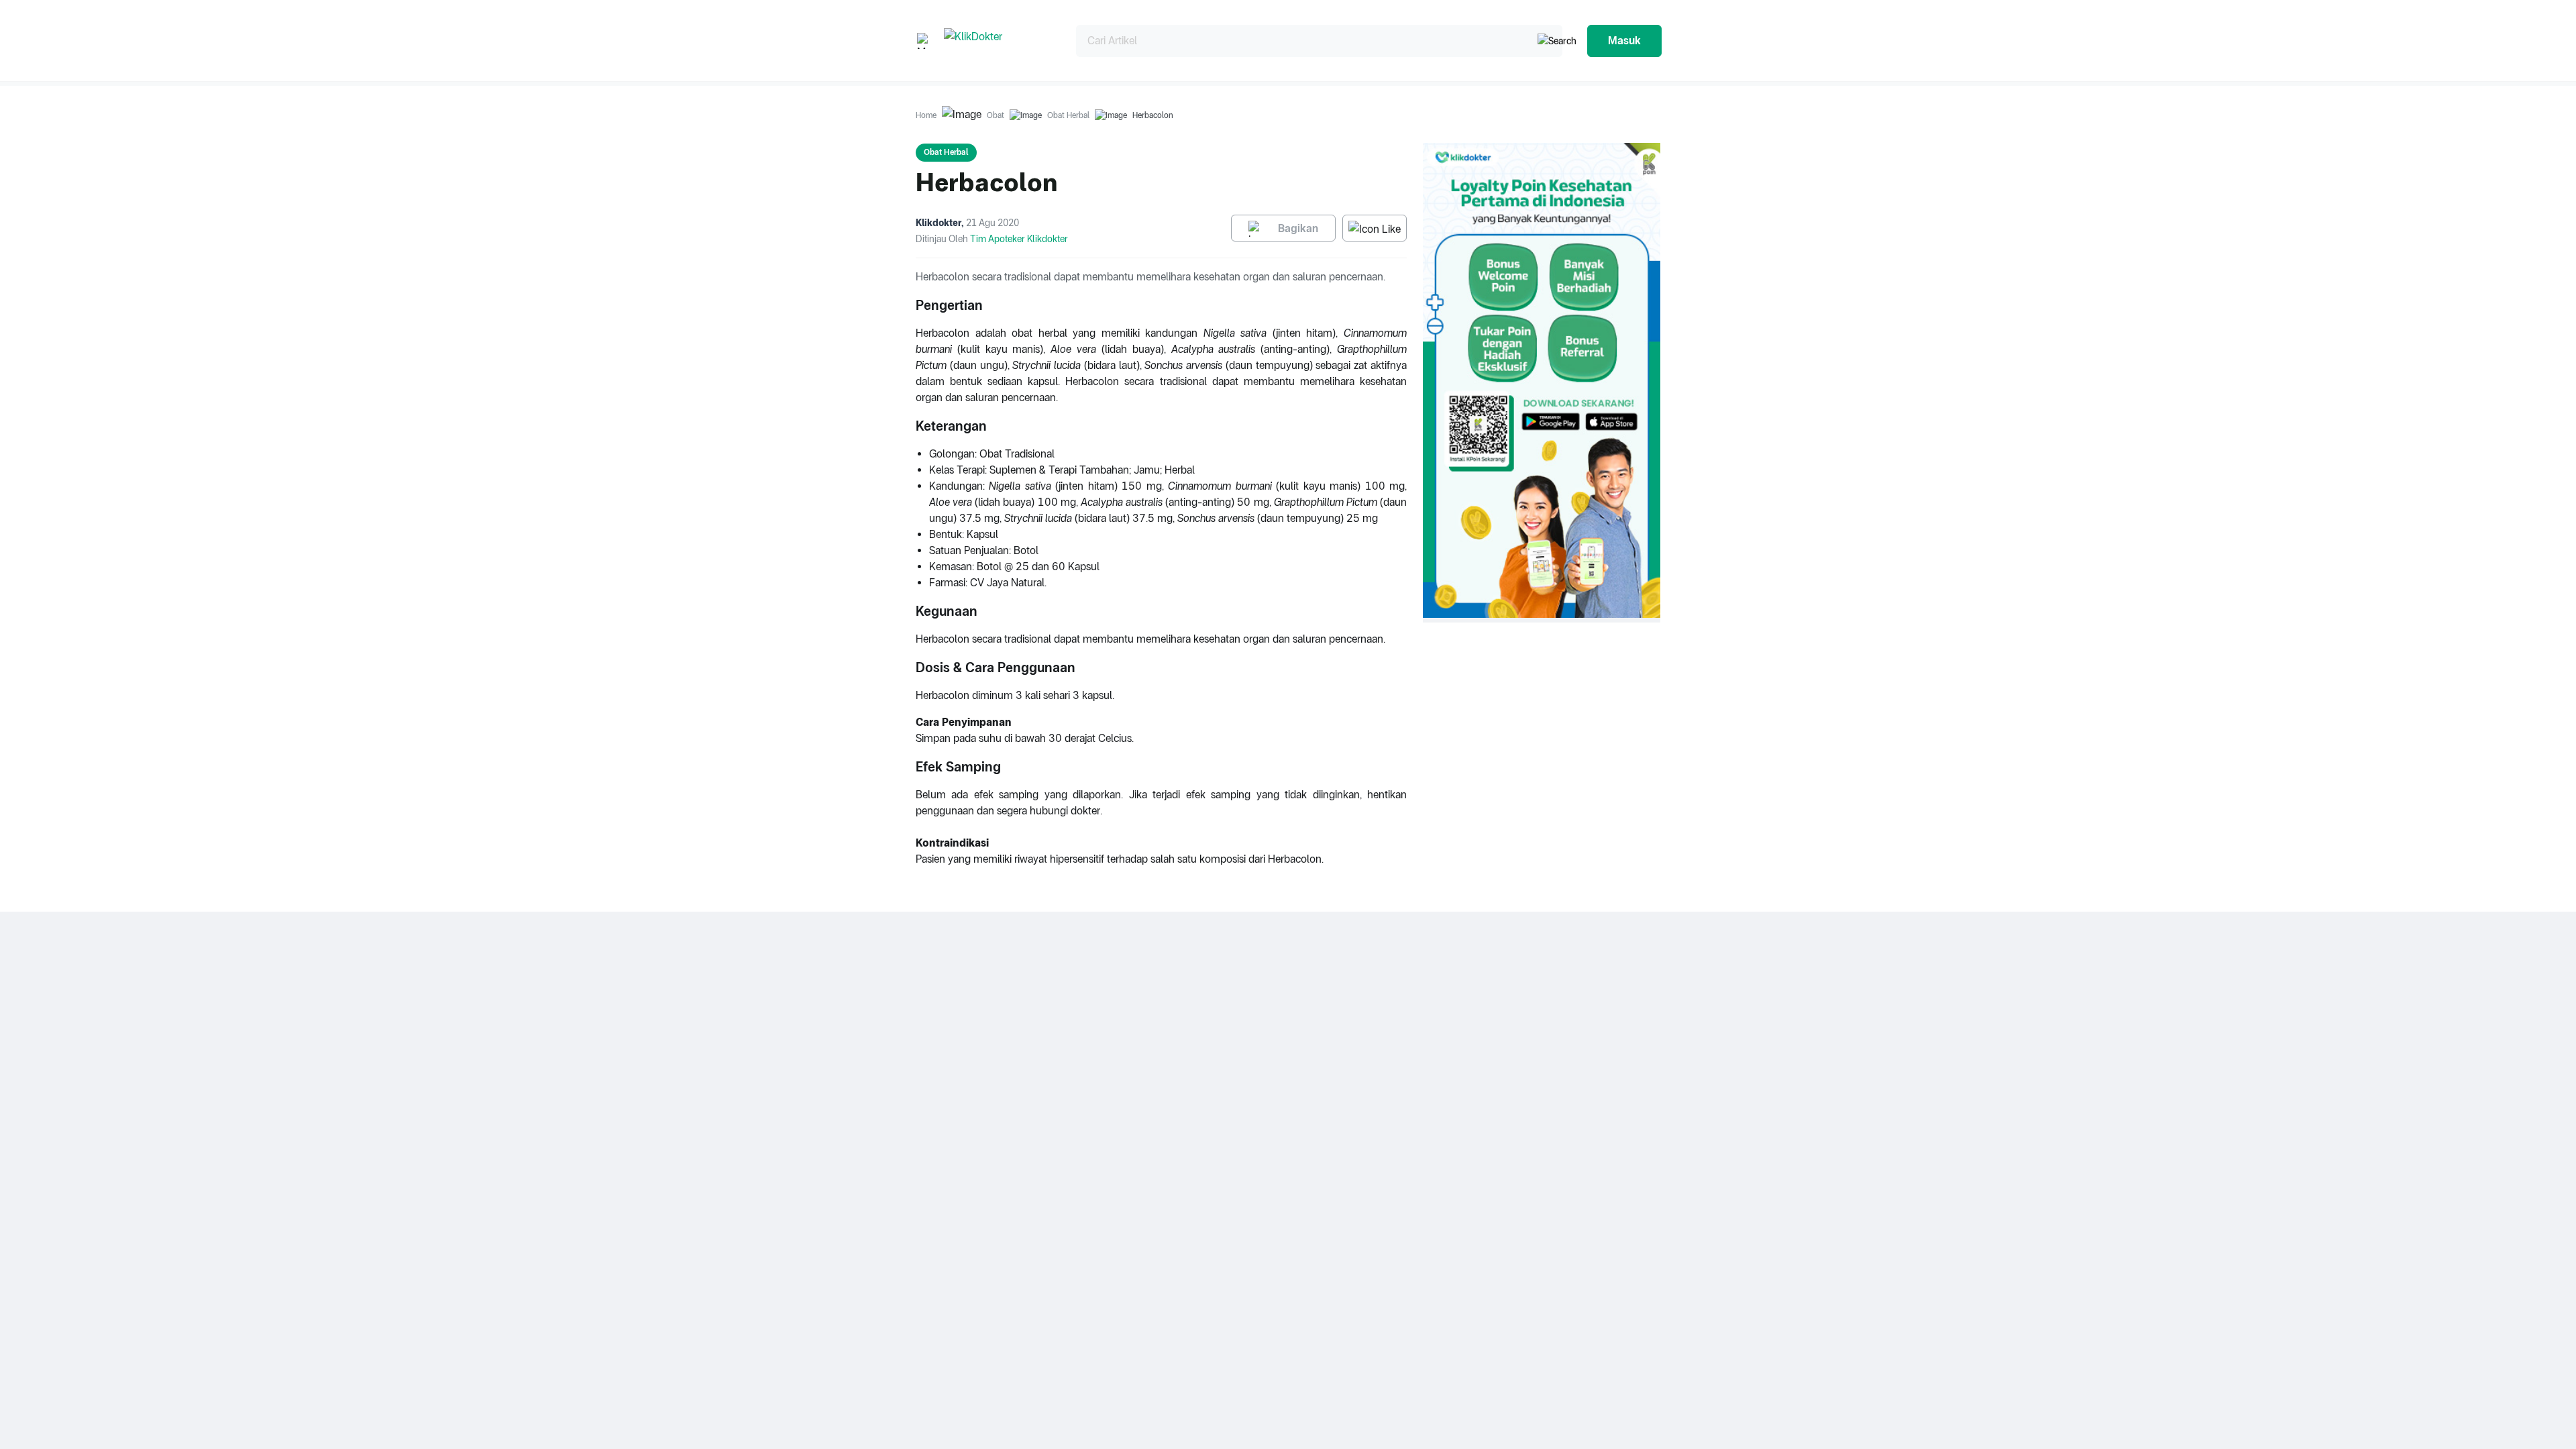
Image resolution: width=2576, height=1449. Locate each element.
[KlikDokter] (999, 41)
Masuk (1624, 41)
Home (926, 115)
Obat (996, 115)
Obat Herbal (1068, 115)
